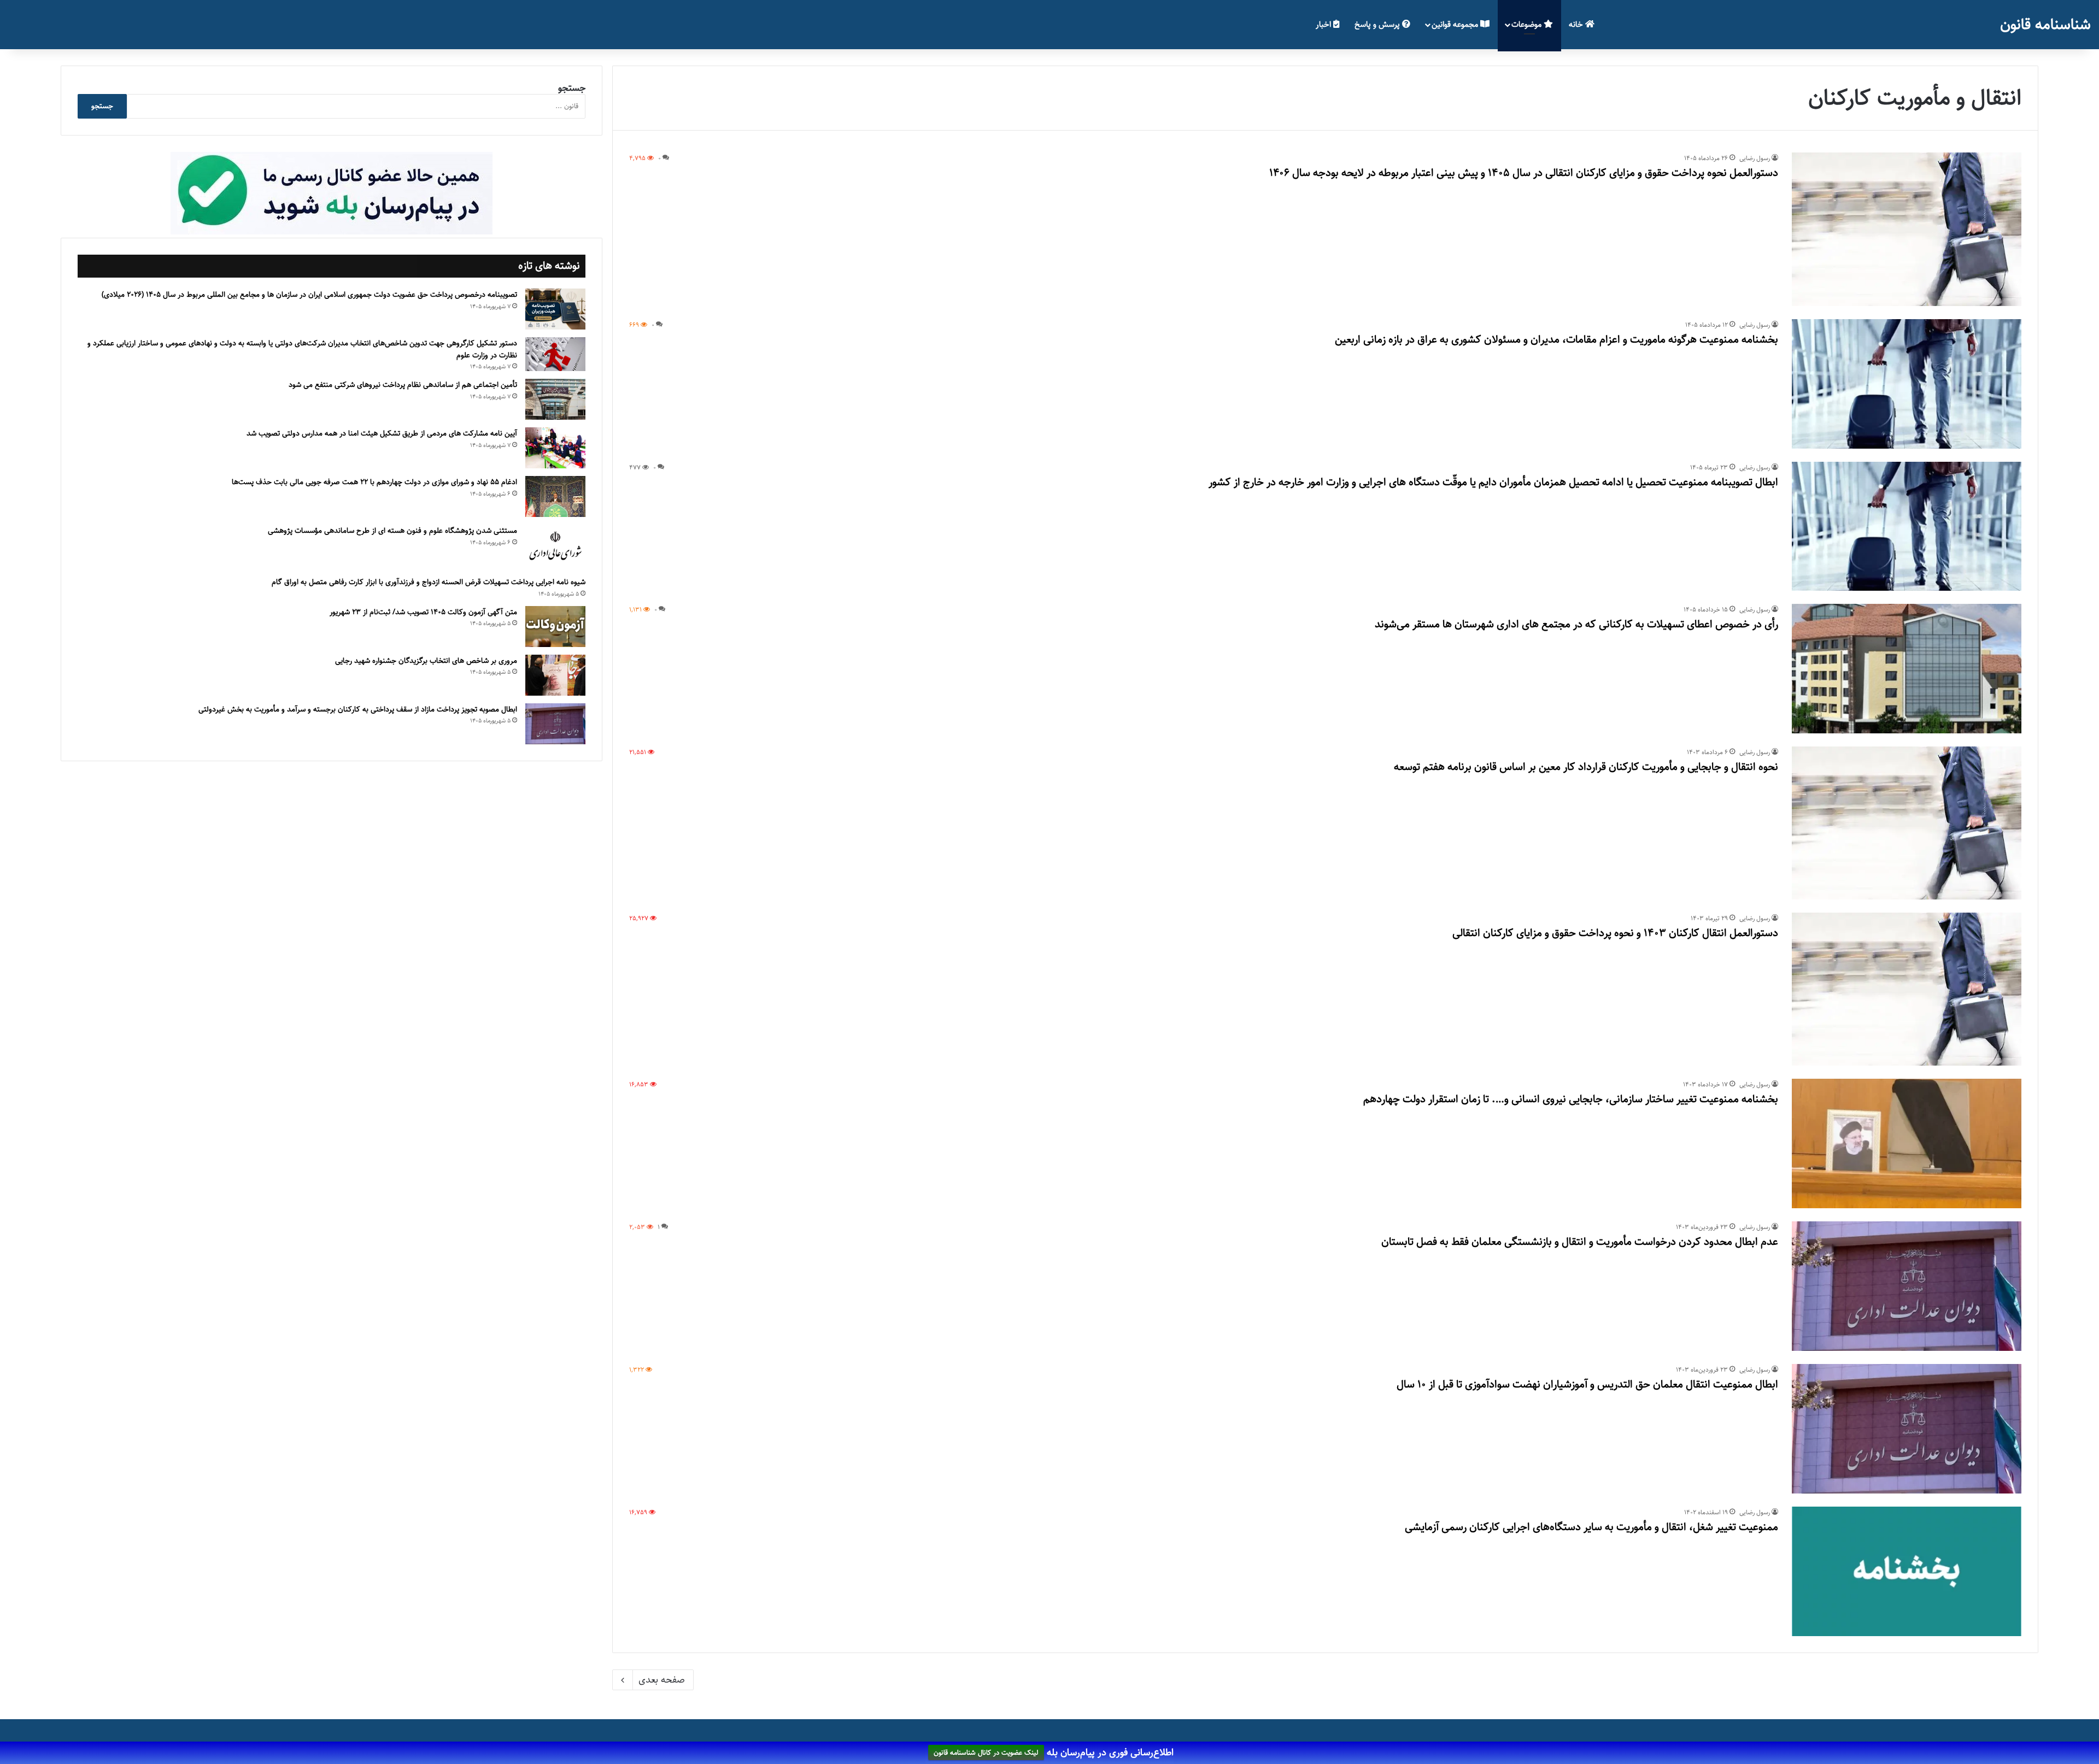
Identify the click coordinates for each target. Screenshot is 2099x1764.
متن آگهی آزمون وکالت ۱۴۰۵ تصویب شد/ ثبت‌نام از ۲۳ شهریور (423, 612)
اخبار (1324, 24)
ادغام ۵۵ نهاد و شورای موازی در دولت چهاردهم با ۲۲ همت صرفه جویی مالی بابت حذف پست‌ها (374, 482)
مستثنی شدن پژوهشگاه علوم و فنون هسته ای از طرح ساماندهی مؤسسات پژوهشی (392, 531)
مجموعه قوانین (1456, 24)
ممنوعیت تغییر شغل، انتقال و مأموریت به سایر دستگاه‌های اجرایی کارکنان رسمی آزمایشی (1591, 1527)
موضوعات (1528, 24)
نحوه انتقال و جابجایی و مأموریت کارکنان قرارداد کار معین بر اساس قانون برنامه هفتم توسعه (1586, 767)
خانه (1577, 24)
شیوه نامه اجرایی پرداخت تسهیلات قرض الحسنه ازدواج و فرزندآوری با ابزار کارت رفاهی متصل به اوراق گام (429, 582)
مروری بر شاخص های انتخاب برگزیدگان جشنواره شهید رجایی (426, 661)
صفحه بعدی (662, 1680)
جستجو (572, 88)
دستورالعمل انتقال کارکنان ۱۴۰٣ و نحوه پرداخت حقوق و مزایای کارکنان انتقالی (1615, 933)
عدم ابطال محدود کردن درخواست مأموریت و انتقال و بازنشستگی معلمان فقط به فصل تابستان (1580, 1242)
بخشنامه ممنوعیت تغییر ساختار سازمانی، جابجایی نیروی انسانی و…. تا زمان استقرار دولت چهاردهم (1571, 1099)
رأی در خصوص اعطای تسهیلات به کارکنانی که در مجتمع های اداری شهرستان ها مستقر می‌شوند (1576, 624)
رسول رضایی (1755, 158)
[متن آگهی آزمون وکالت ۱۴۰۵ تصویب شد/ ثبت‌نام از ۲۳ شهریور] (555, 627)
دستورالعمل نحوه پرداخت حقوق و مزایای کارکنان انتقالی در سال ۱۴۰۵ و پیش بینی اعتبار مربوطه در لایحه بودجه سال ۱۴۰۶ (1524, 173)
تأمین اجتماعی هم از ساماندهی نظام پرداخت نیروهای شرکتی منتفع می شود (403, 385)
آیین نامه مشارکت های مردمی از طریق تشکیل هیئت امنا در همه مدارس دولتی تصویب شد (382, 433)
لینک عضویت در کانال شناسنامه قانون (986, 1753)
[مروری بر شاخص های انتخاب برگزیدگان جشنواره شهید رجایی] (555, 675)
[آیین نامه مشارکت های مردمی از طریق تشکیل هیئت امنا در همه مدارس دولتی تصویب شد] (555, 448)
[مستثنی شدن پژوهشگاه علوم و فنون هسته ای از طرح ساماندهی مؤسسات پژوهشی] (555, 546)
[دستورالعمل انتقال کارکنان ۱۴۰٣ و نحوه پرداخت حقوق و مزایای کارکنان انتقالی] (1907, 989)
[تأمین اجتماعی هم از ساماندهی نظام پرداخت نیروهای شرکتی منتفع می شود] (555, 399)
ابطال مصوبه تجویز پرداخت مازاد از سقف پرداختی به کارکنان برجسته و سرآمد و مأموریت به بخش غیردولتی (358, 709)
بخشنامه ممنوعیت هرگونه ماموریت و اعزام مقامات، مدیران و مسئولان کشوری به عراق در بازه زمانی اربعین (1556, 340)
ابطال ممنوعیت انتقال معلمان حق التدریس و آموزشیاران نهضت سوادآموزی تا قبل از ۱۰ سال (1587, 1384)
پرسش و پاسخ (1378, 24)
